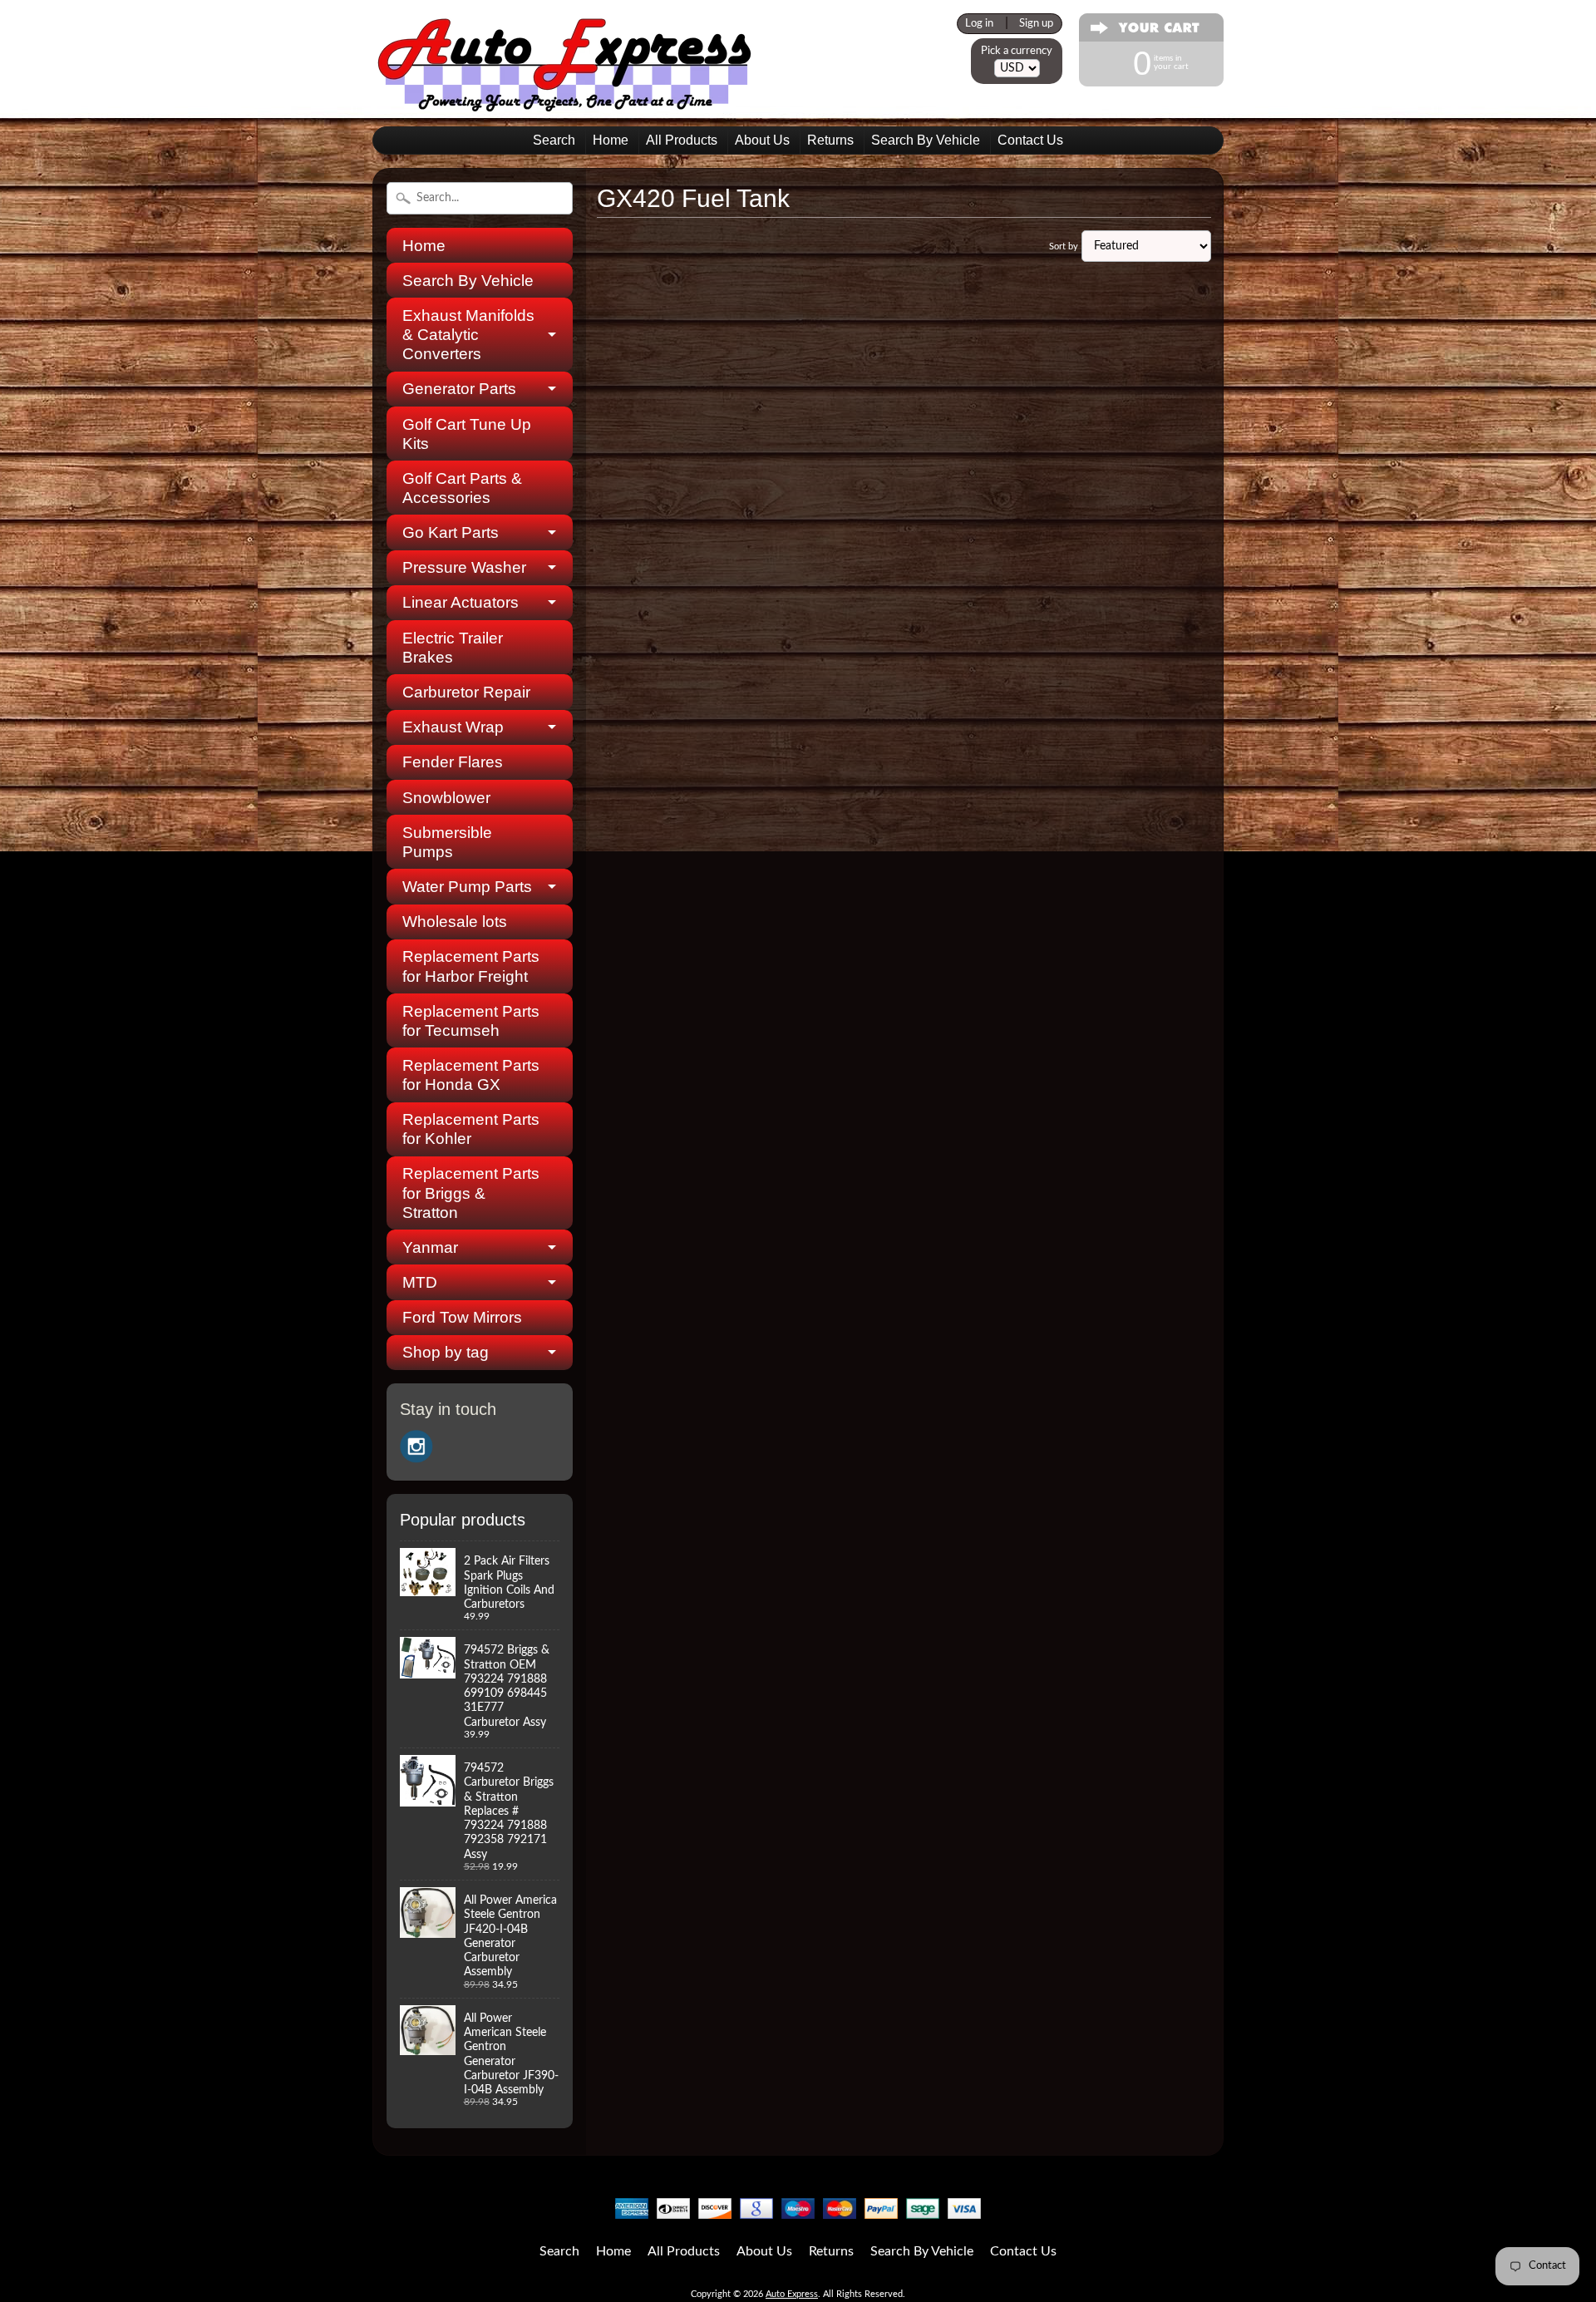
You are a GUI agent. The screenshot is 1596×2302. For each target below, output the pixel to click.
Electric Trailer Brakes (453, 648)
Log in (979, 23)
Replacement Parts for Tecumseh (471, 1021)
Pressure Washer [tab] (464, 567)
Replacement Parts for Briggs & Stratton (471, 1193)
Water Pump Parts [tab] (467, 887)
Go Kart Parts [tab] (451, 532)
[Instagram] (416, 1447)
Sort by (1064, 246)
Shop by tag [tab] (446, 1352)
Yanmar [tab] (430, 1247)
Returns (830, 140)
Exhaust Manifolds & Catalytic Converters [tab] (468, 335)
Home (611, 140)
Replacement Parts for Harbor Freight (471, 966)
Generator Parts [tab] (459, 389)
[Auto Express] (565, 103)
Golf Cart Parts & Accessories (462, 488)
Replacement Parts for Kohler (471, 1129)
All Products (682, 140)
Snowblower (446, 798)
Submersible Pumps (447, 842)
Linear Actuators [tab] (461, 602)
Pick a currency (1017, 51)
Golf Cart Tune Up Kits (467, 434)
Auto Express (792, 2294)
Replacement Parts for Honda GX (471, 1075)
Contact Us (1030, 140)
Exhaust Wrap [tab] (453, 727)
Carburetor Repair (466, 692)
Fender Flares (453, 762)
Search (554, 140)
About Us (762, 140)
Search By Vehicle (926, 140)
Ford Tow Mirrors (462, 1317)
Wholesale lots (455, 922)
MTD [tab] (420, 1282)
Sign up (1036, 23)
